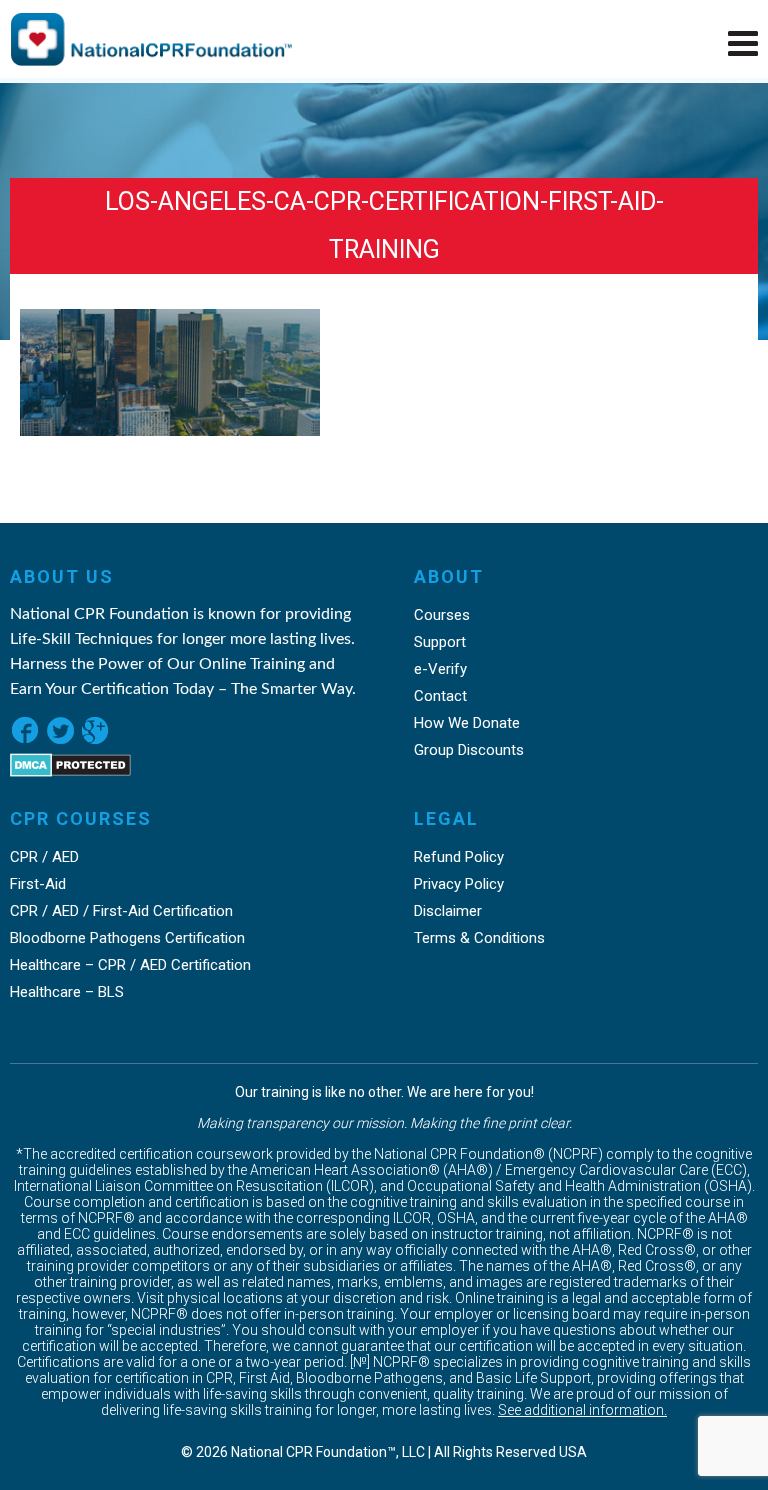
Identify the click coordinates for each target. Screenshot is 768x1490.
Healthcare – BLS (67, 992)
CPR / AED (44, 857)
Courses (442, 615)
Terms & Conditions (479, 938)
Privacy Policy (459, 884)
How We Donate (467, 723)
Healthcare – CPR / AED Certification (130, 965)
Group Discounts (469, 750)
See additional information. (582, 1410)
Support (440, 642)
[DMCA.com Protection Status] (70, 771)
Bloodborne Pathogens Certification (127, 938)
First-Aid (38, 884)
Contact (440, 696)
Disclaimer (448, 911)
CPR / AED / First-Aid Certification (121, 911)
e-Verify (440, 669)
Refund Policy (459, 857)
